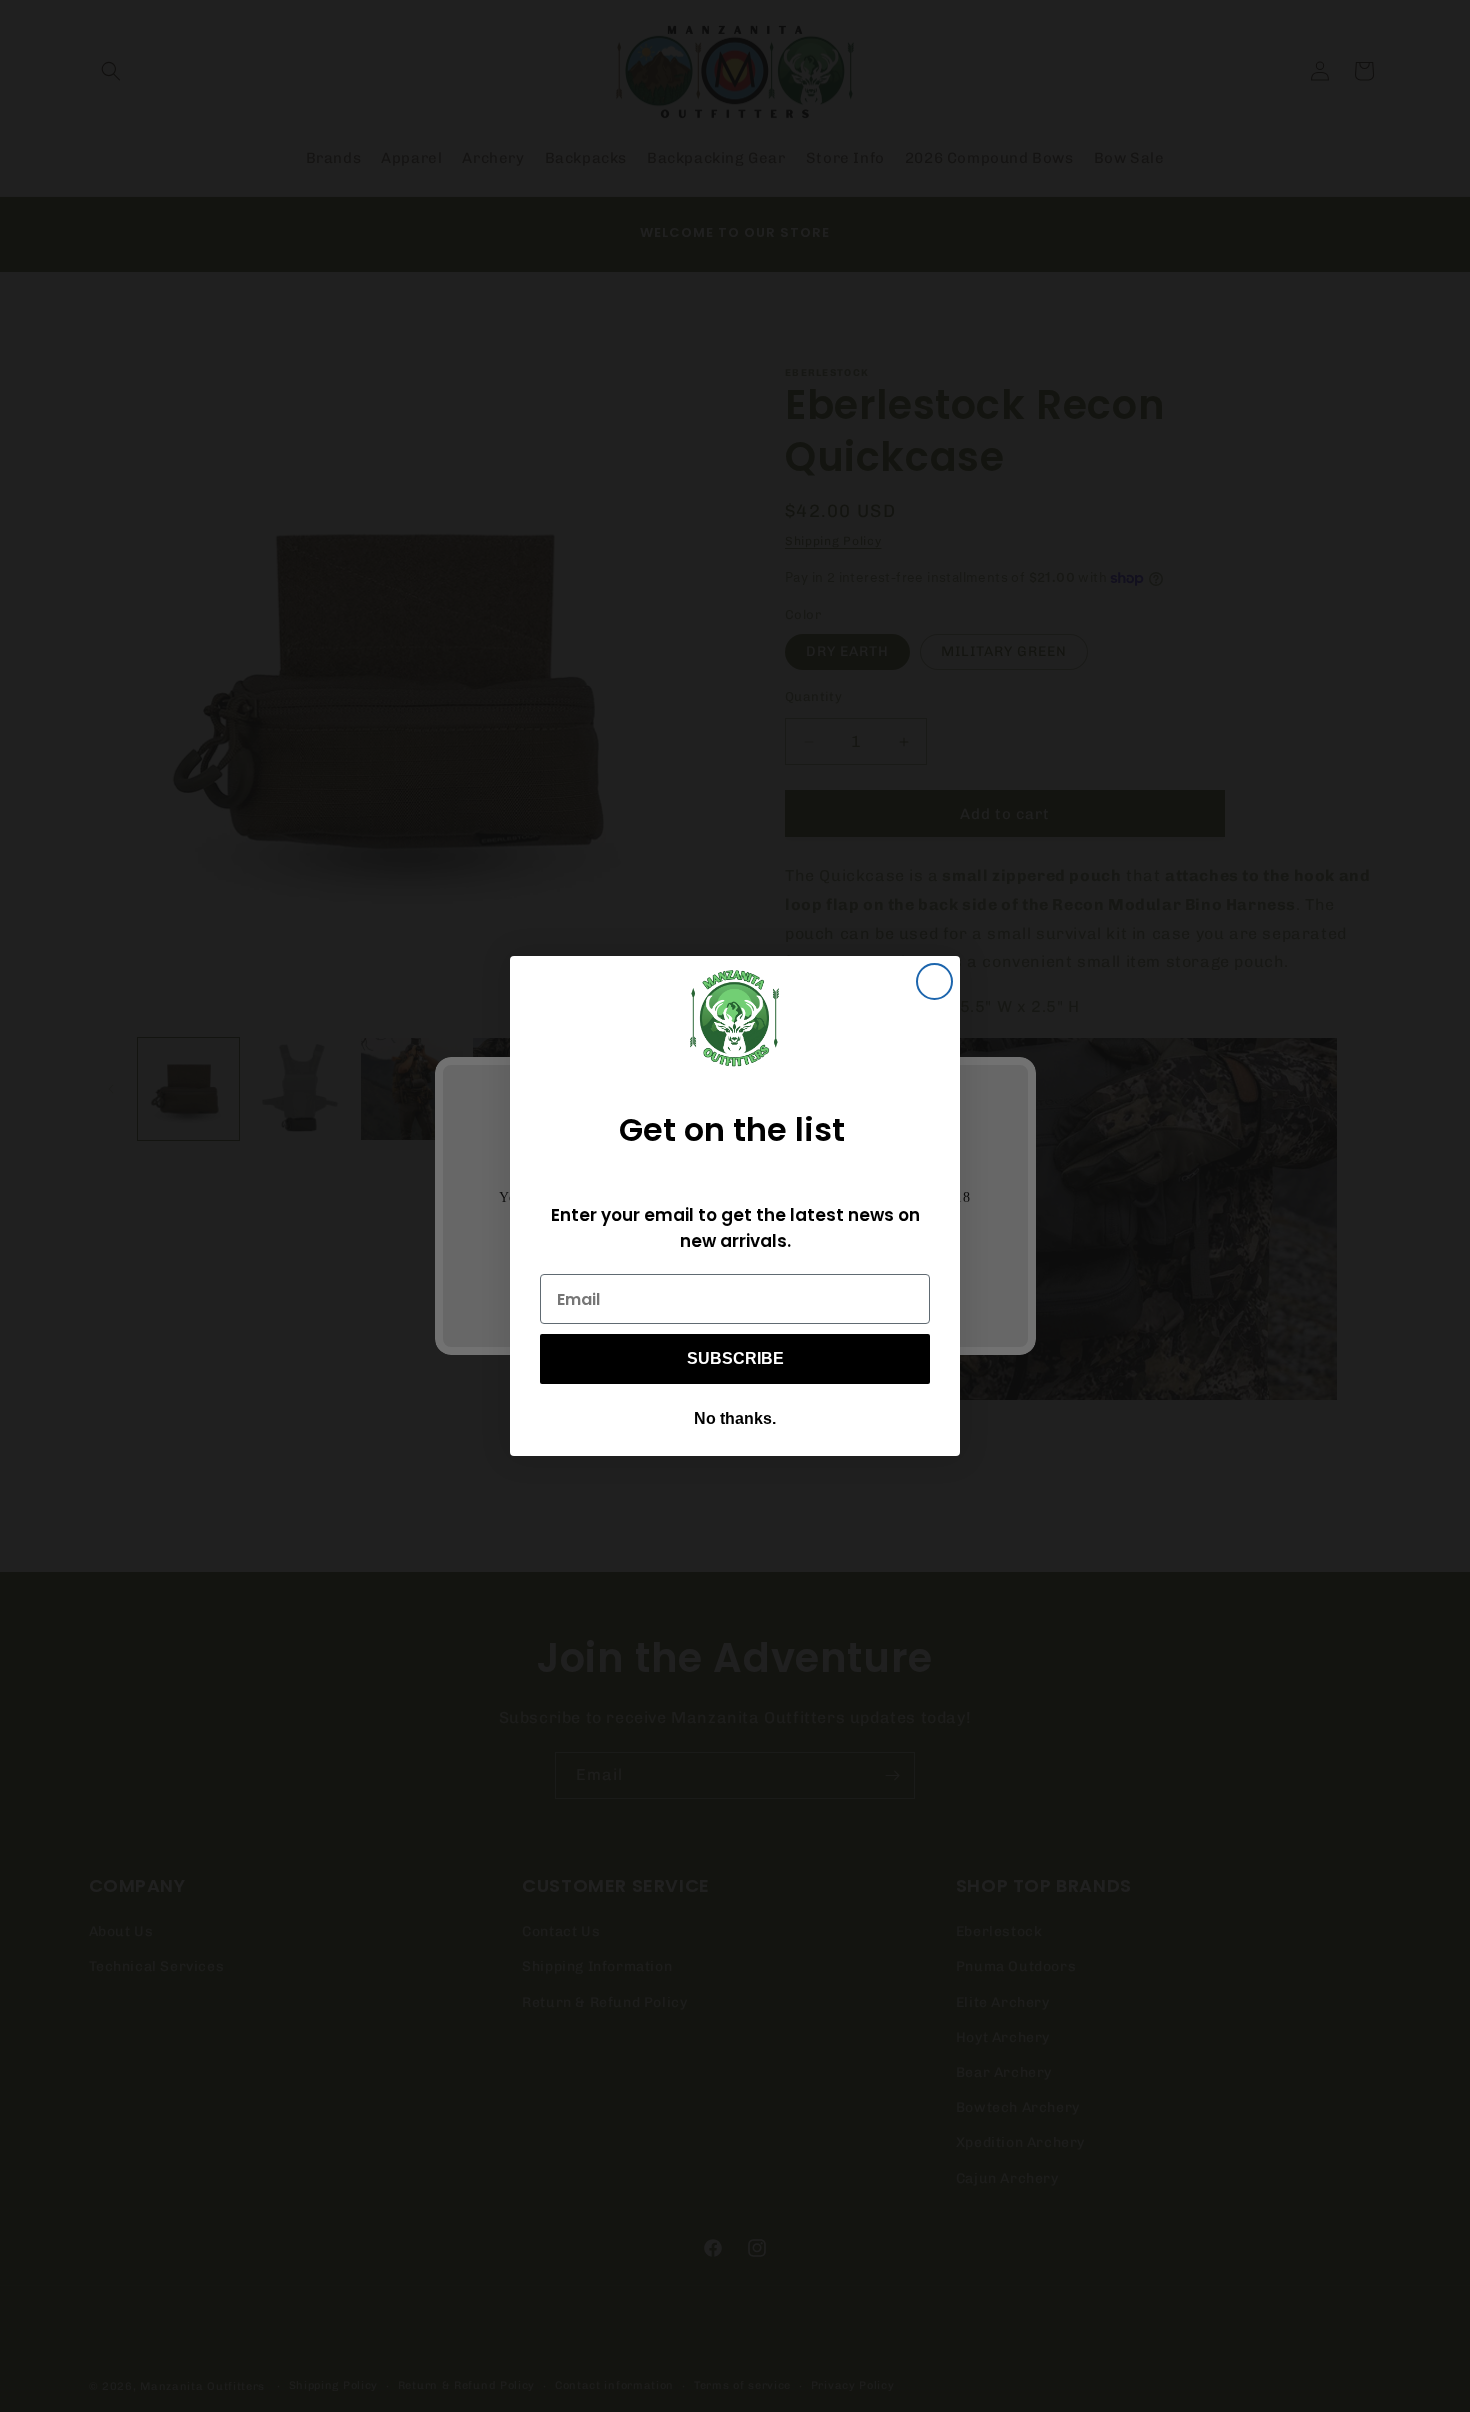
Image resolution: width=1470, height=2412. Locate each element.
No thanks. (735, 1418)
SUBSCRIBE (735, 1358)
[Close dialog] (934, 981)
